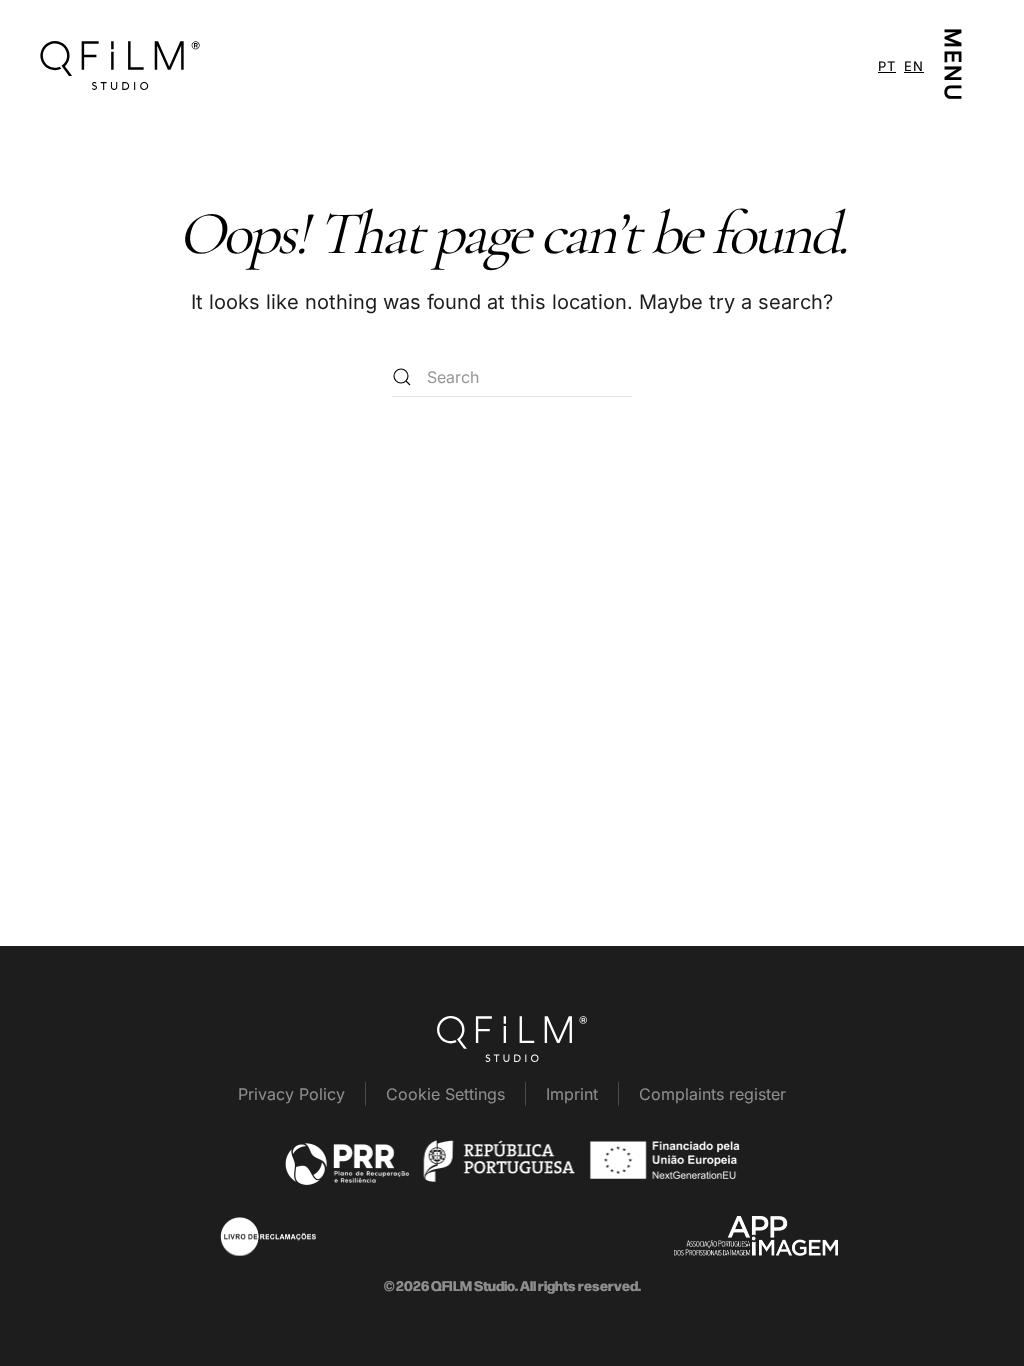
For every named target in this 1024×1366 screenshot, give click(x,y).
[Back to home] (120, 65)
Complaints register (712, 1094)
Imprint (572, 1094)
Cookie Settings (445, 1094)
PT (887, 66)
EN (914, 66)
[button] (955, 65)
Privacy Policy (291, 1094)
